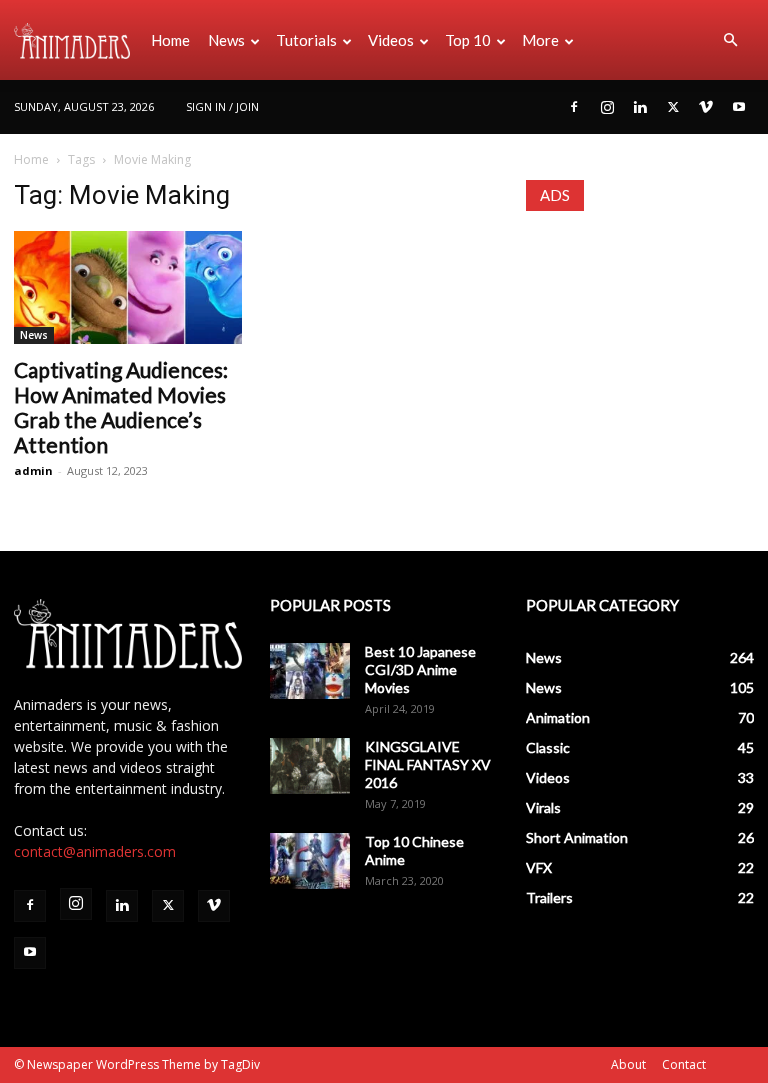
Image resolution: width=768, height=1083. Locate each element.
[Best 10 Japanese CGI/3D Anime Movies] (310, 671)
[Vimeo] (706, 107)
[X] (673, 107)
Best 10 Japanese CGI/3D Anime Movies (420, 669)
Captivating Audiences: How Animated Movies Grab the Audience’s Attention (121, 407)
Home (170, 40)
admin (33, 470)
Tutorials (306, 40)
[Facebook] (574, 107)
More (540, 40)
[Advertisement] (640, 337)
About (628, 1064)
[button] (730, 40)
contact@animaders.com (95, 851)
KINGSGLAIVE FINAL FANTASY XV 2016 (428, 764)
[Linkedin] (640, 107)
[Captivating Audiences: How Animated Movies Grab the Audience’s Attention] (128, 287)
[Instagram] (607, 107)
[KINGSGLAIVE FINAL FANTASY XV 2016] (310, 766)
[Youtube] (739, 107)
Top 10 (468, 40)
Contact (684, 1064)
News (226, 40)
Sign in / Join (222, 106)
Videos (391, 40)
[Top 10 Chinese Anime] (310, 861)
